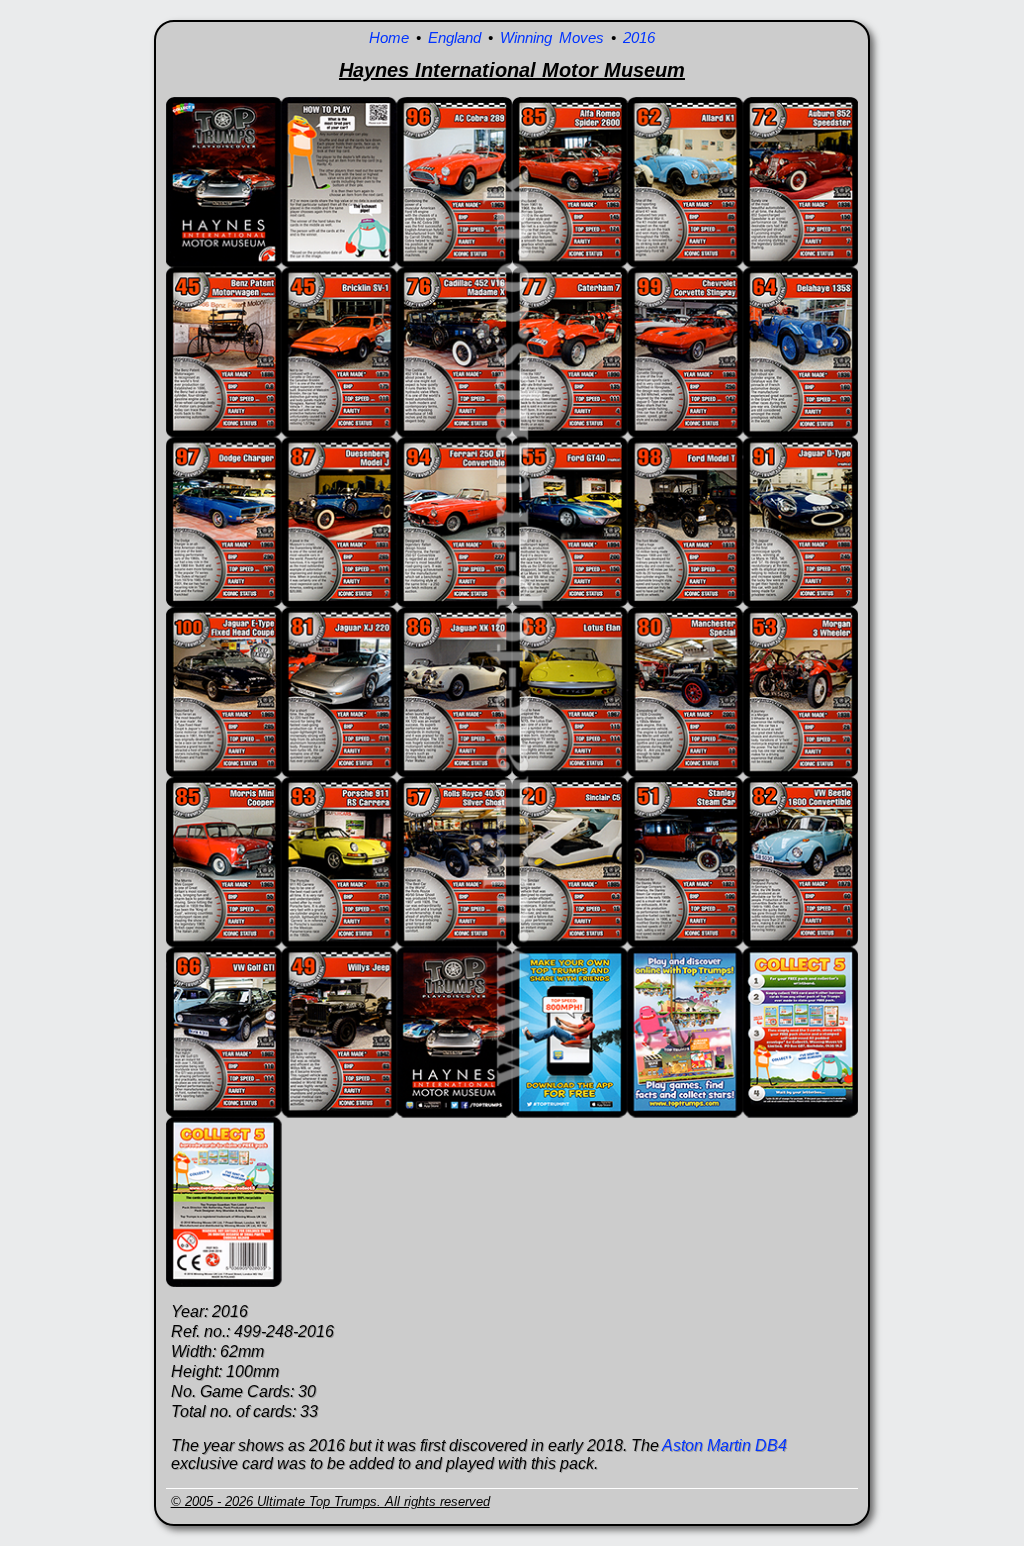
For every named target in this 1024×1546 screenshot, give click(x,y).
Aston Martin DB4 (724, 1445)
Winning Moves (552, 37)
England (454, 37)
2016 (639, 37)
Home (389, 37)
